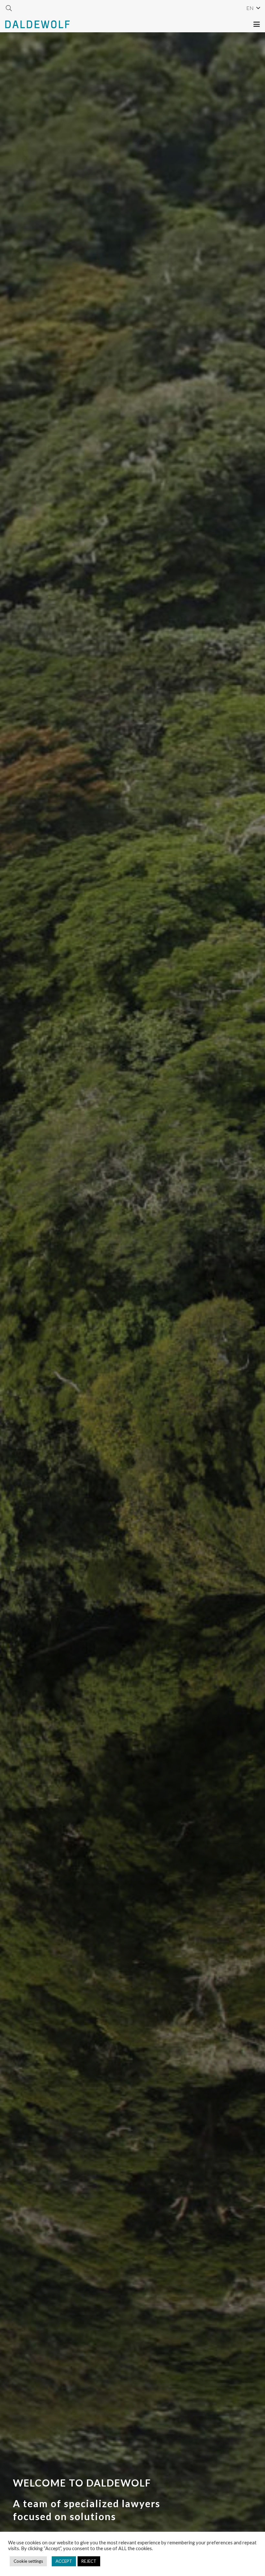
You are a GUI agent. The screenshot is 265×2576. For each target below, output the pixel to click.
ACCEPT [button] (64, 2561)
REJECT (89, 2561)
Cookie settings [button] (28, 2561)
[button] (9, 8)
